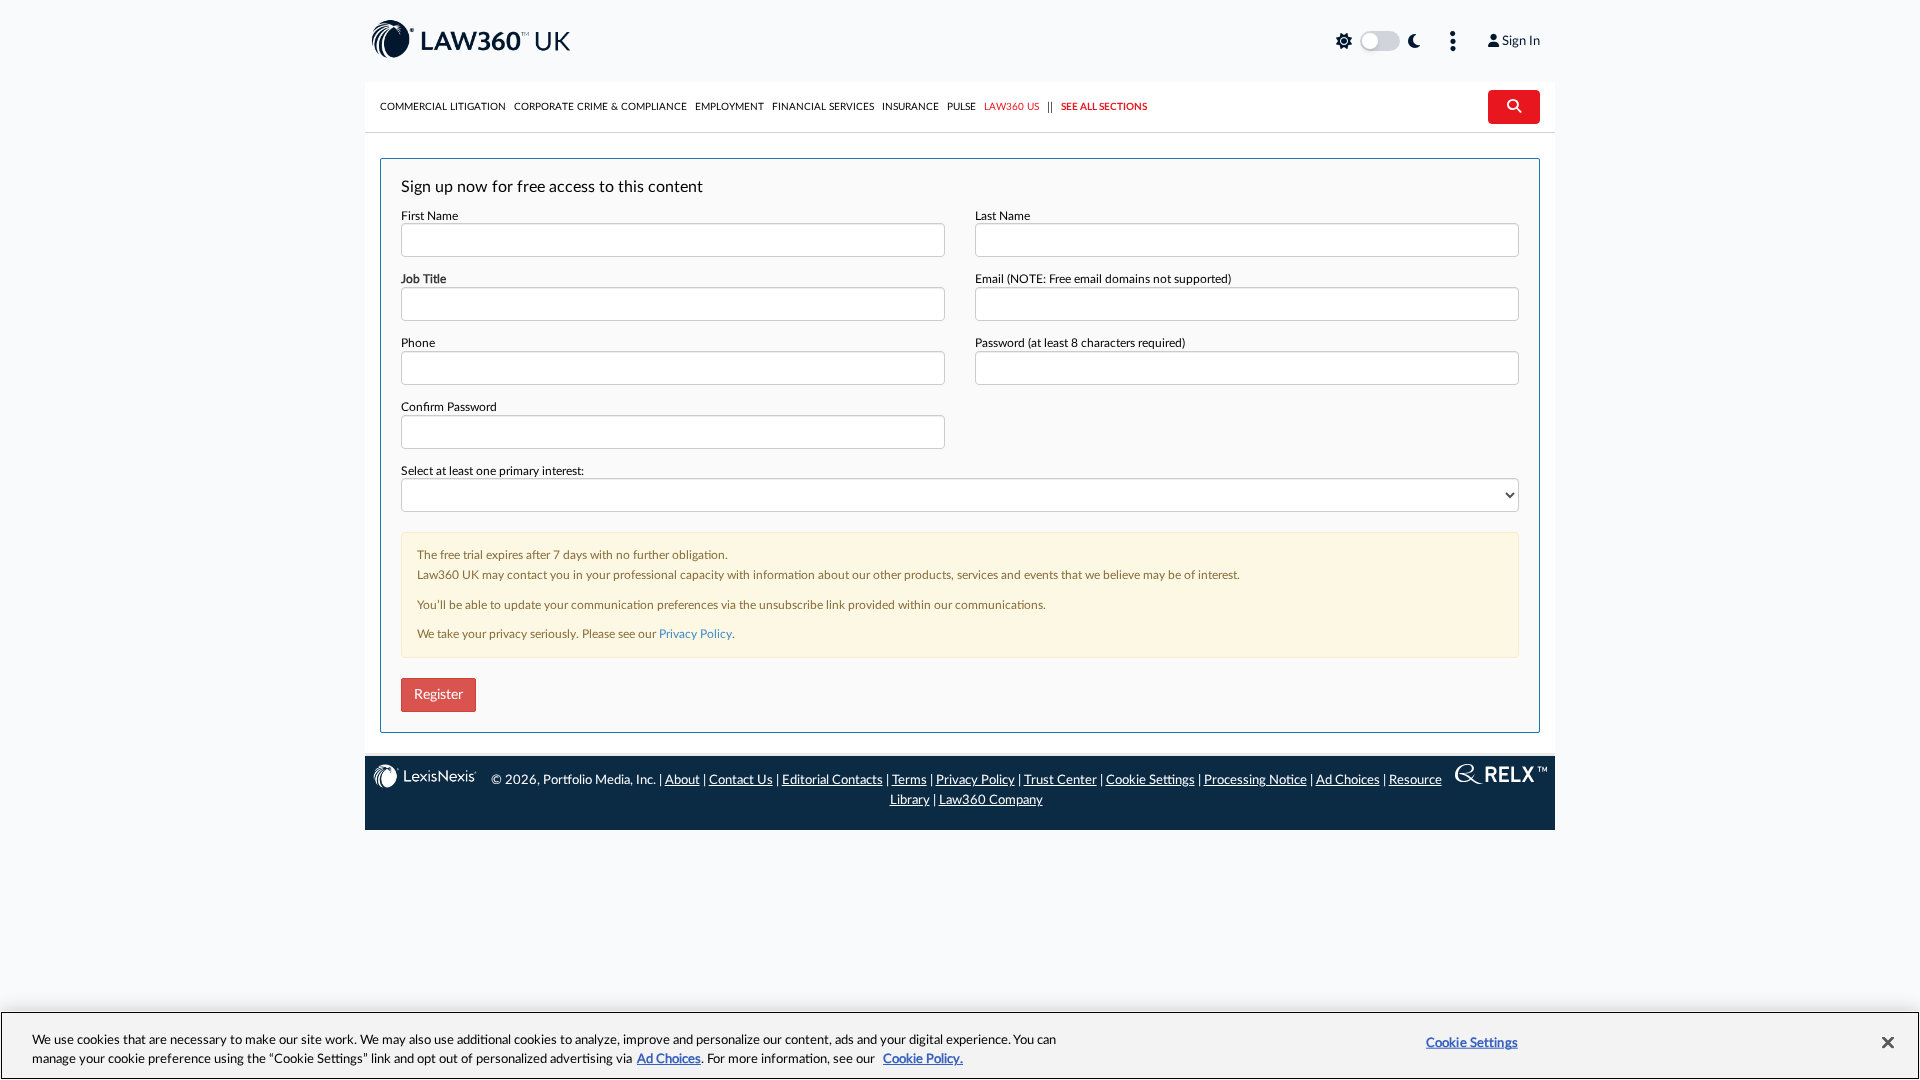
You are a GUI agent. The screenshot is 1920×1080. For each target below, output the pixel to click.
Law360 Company (991, 800)
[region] (960, 1045)
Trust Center (1060, 780)
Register (438, 695)
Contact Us (741, 780)
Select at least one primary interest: (492, 471)
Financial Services (823, 107)
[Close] (1888, 1043)
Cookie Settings (1150, 780)
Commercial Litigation (443, 107)
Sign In (1521, 41)
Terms (909, 780)
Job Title (423, 279)
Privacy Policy (695, 634)
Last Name (1002, 216)
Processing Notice (1255, 780)
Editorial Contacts (832, 780)
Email (1103, 279)
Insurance (910, 107)
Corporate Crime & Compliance (600, 107)
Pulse (961, 107)
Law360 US (1011, 107)
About (682, 780)
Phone (418, 343)
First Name (429, 216)
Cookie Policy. (923, 1059)
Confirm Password (449, 407)
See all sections (1104, 107)
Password (1080, 343)
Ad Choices (1348, 780)
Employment (729, 107)
